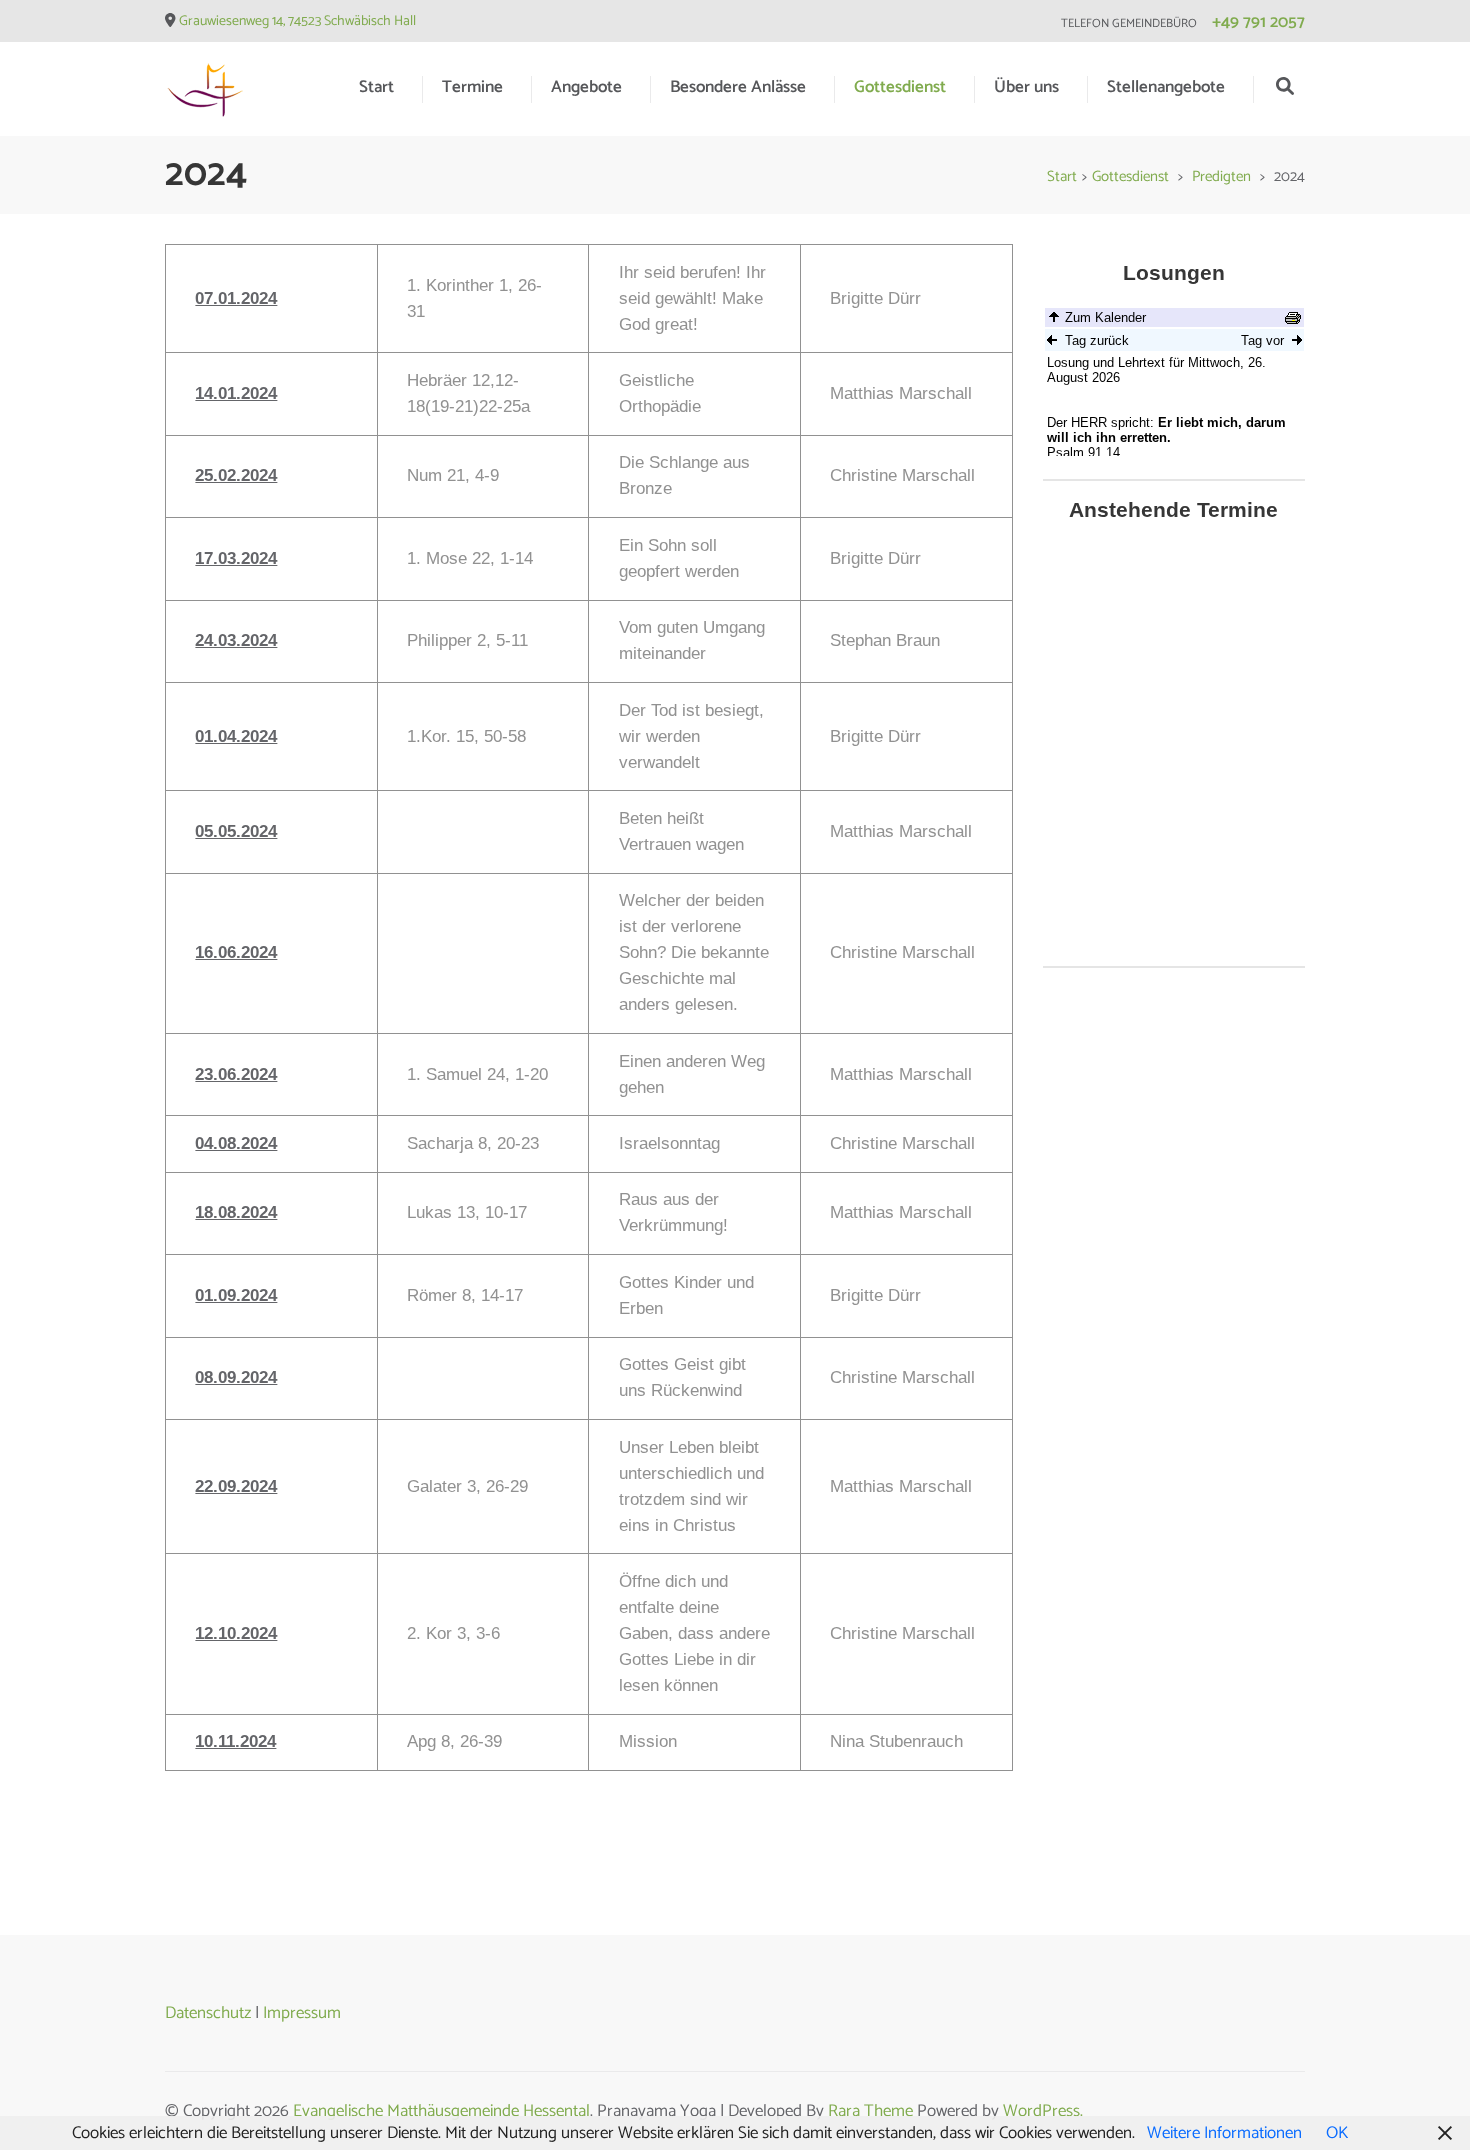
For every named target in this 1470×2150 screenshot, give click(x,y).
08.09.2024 (236, 1377)
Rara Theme (870, 2111)
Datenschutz (208, 2013)
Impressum (302, 2013)
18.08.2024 (236, 1212)
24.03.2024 (236, 640)
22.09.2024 (236, 1486)
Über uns (1026, 87)
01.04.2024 (236, 736)
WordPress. (1043, 2111)
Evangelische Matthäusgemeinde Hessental (441, 2111)
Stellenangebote (1166, 87)
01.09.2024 (236, 1295)
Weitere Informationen (1224, 2133)
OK (1337, 2133)
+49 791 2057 (1258, 22)
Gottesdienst (900, 87)
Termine (472, 87)
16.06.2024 (236, 952)
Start (376, 87)
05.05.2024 (236, 831)
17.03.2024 (236, 558)
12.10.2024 (236, 1633)
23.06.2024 (236, 1074)
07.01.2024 (236, 298)
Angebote (586, 87)
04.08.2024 (236, 1143)
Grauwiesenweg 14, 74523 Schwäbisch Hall (297, 21)
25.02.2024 (236, 475)
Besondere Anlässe (738, 87)
